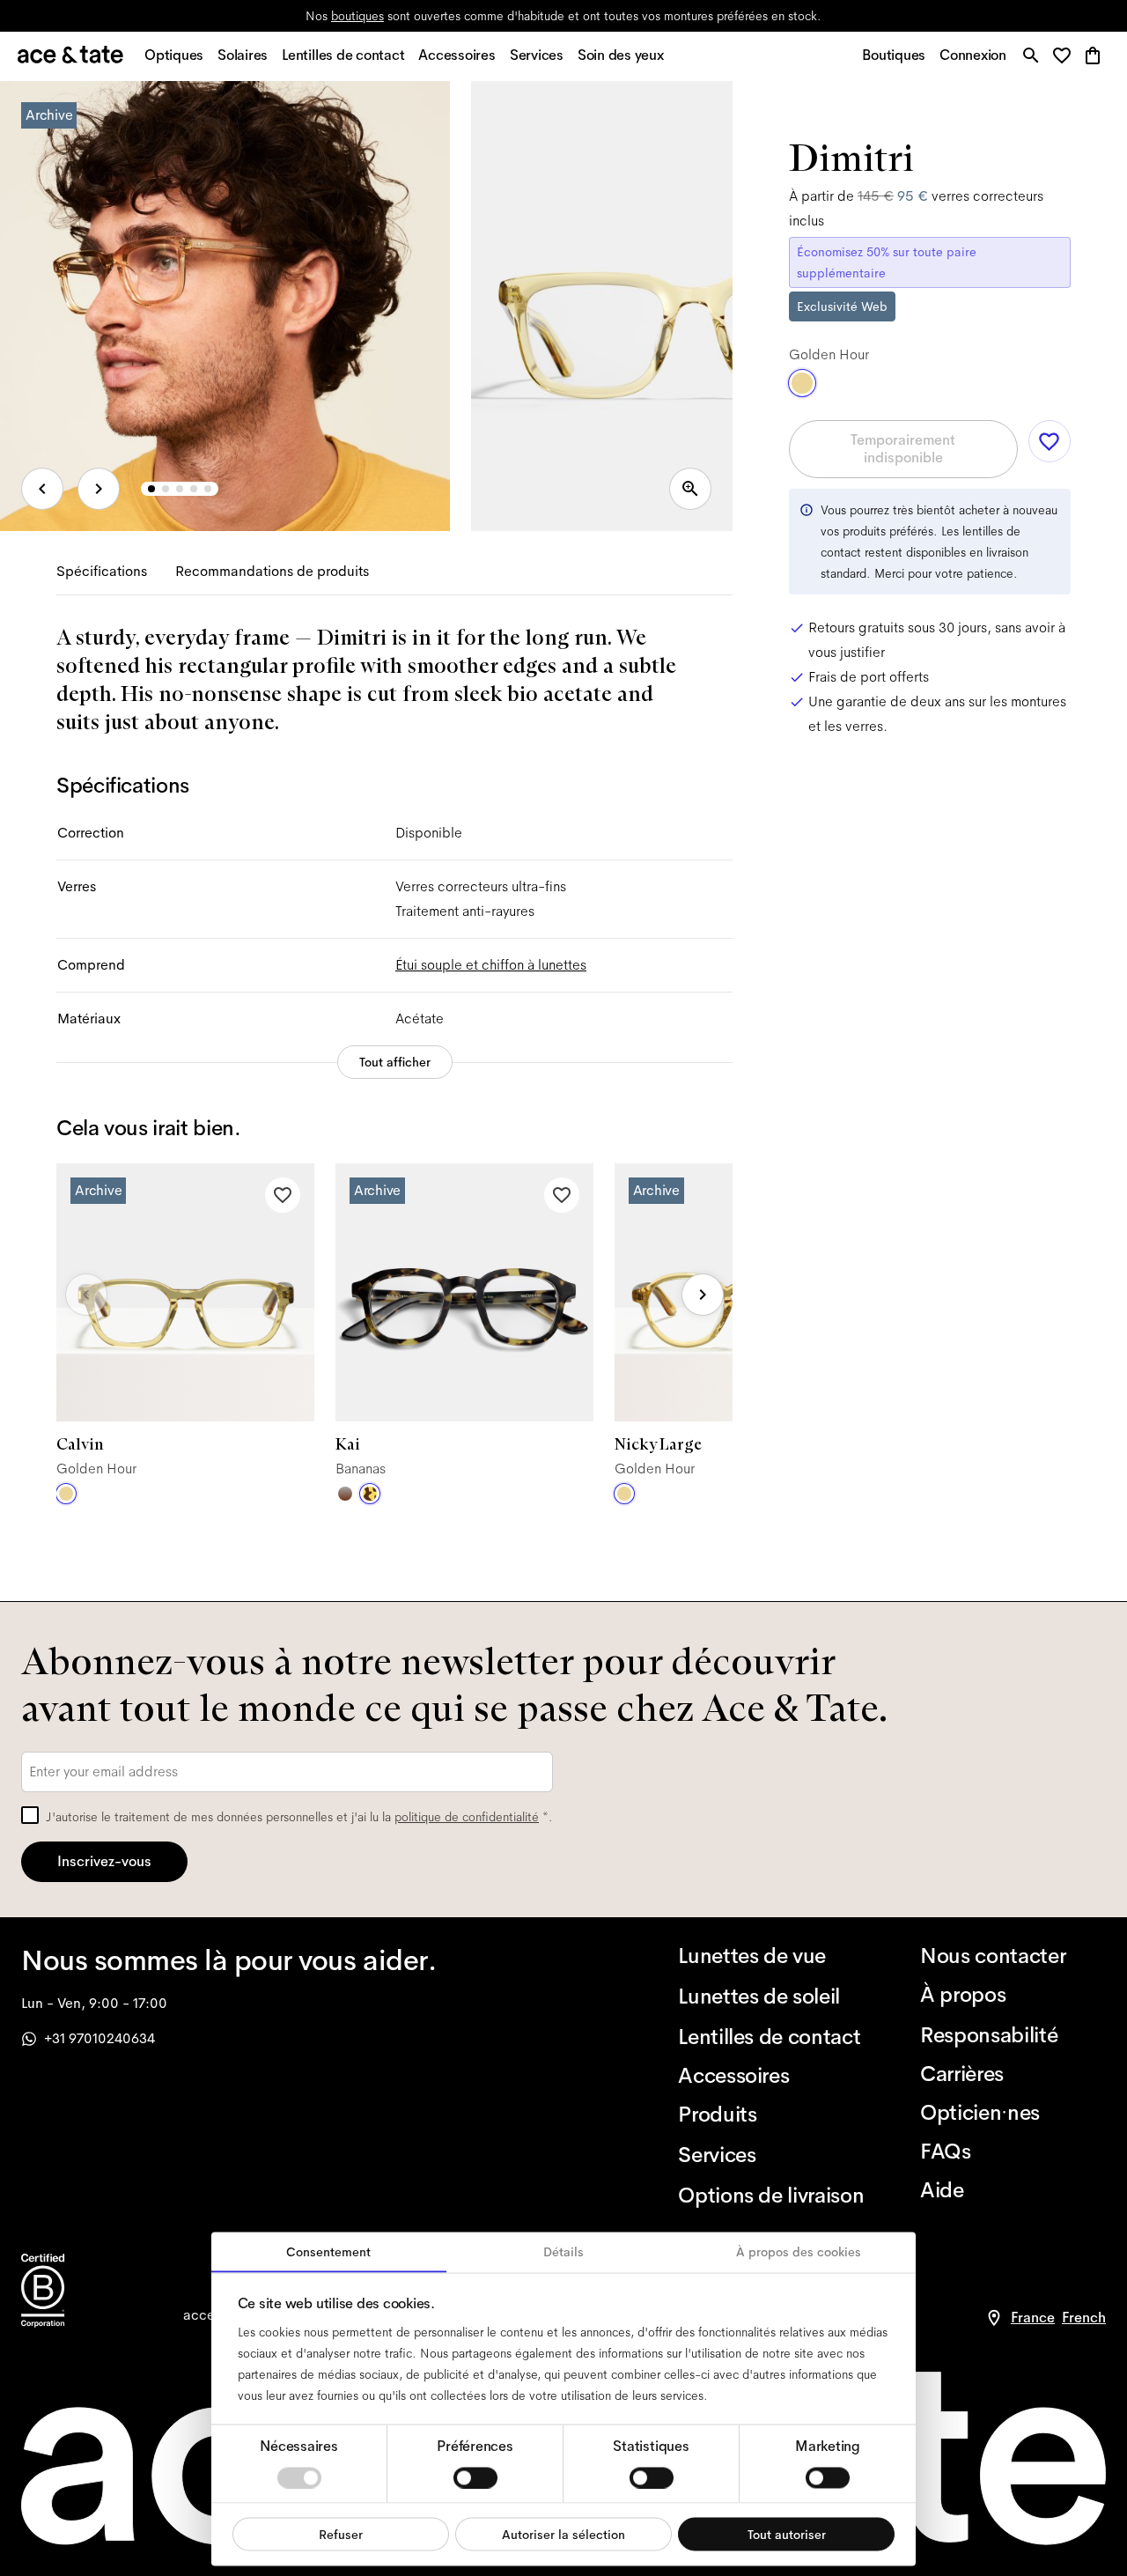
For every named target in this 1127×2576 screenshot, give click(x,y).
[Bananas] (370, 1494)
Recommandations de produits (272, 571)
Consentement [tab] (328, 2252)
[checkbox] (30, 1815)
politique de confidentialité (467, 1817)
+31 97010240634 (99, 2038)
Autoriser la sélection (563, 2534)
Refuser (341, 2534)
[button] (1067, 57)
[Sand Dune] (345, 1494)
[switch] (475, 2477)
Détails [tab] (563, 2252)
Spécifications (102, 571)
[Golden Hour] (66, 1494)
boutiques (357, 16)
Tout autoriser (787, 2534)
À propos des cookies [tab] (799, 2252)
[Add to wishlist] (283, 1195)
